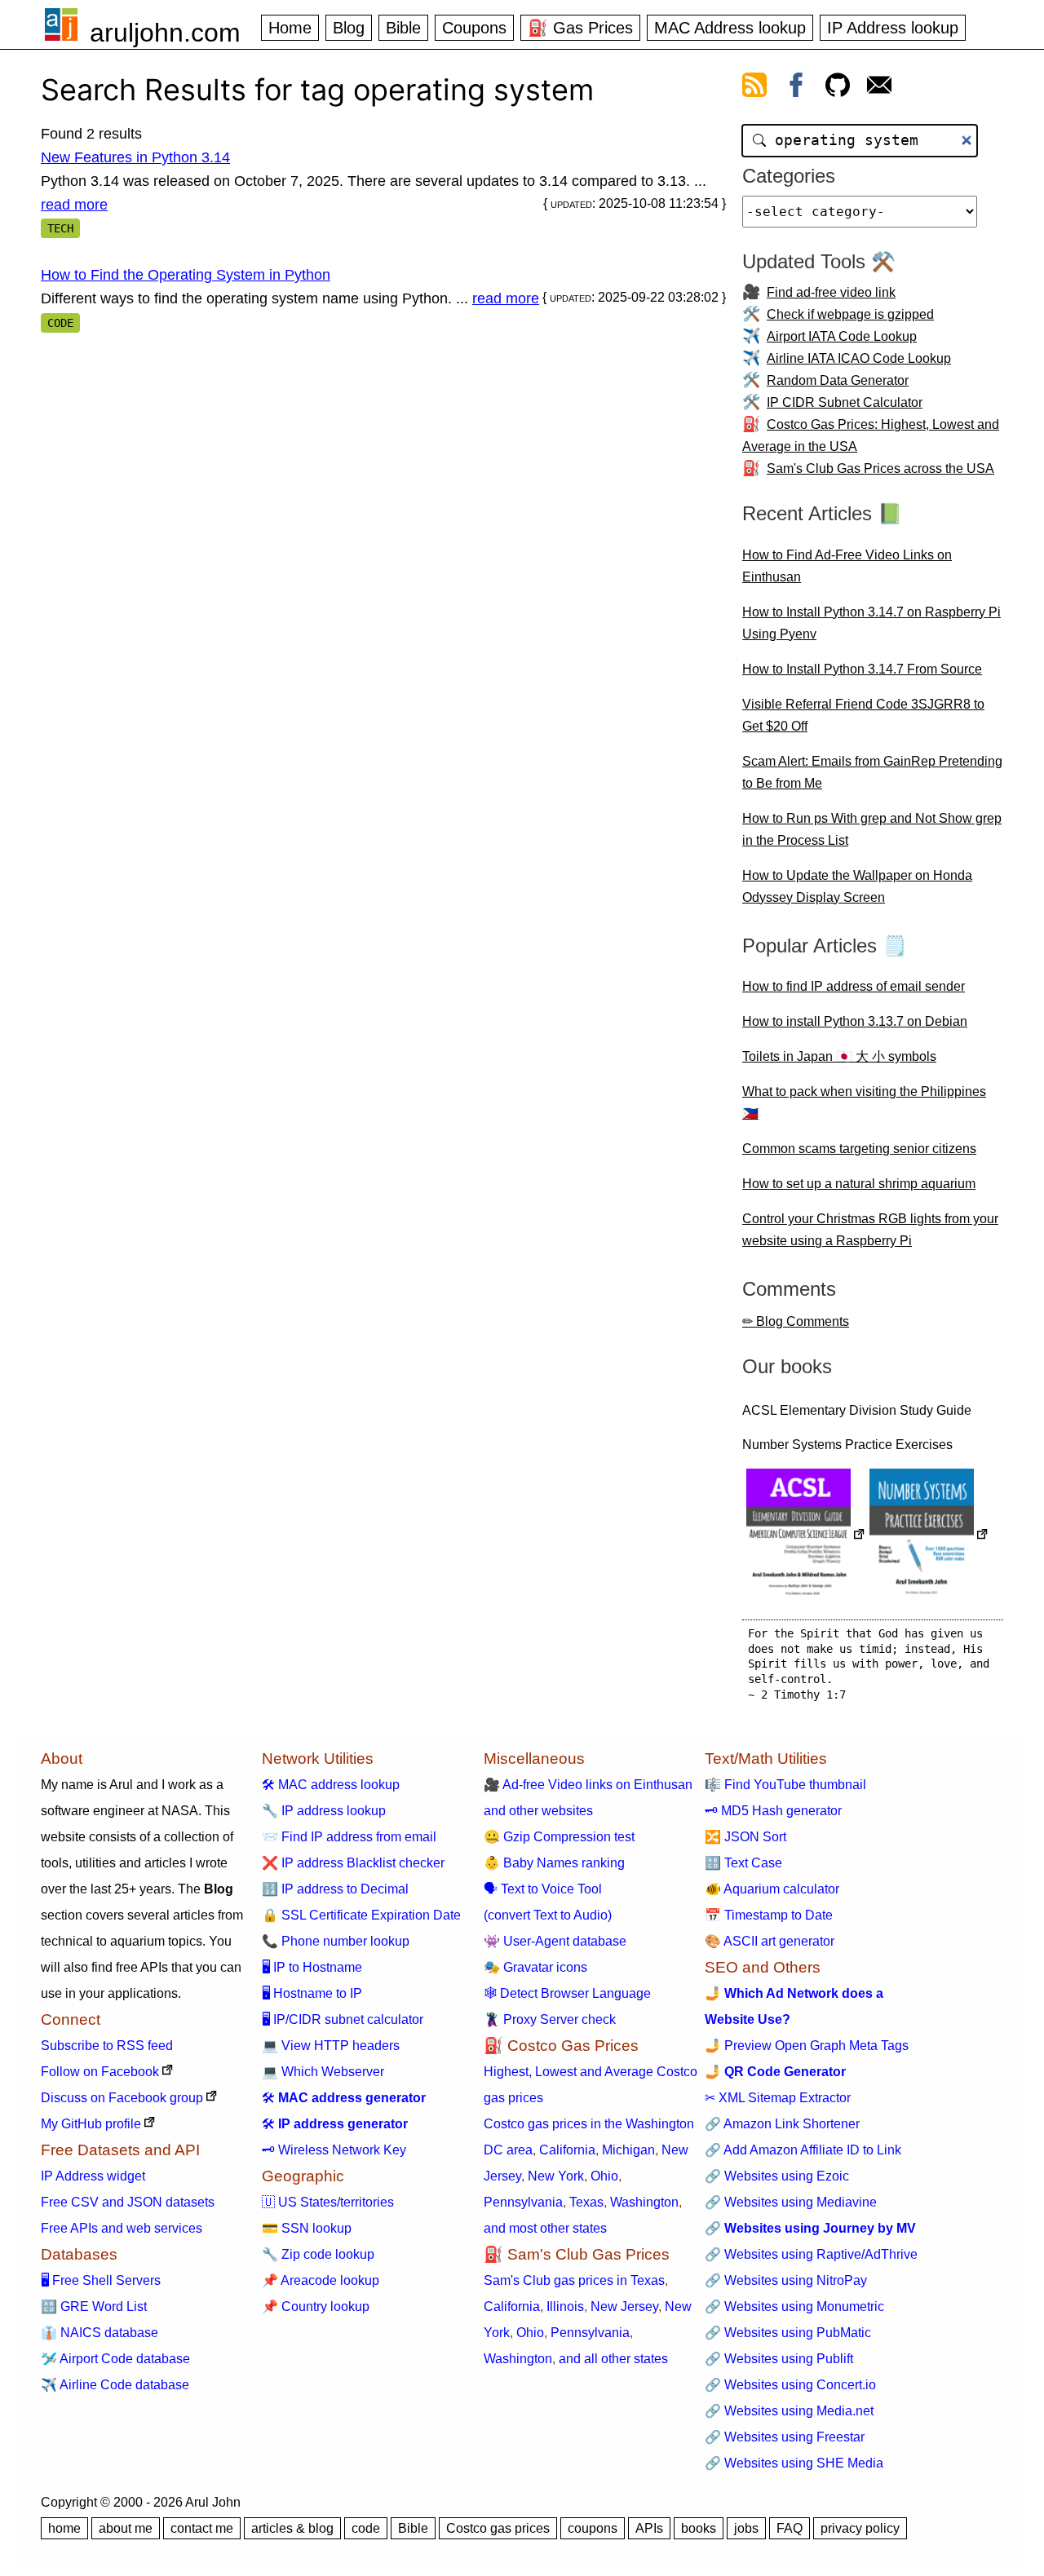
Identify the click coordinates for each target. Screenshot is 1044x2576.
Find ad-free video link (831, 292)
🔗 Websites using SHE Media (794, 2463)
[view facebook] (796, 88)
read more (74, 205)
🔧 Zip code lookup (318, 2254)
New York (556, 2176)
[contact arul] (879, 88)
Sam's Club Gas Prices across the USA (880, 468)
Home (290, 28)
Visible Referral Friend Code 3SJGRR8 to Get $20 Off (863, 715)
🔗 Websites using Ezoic (777, 2176)
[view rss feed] (754, 88)
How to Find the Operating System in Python (186, 275)
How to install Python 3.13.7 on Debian (855, 1021)
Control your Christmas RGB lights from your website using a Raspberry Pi (870, 1230)
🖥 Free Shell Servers (101, 2280)
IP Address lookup (893, 28)
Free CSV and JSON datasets (128, 2202)
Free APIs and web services (122, 2228)
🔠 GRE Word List (94, 2306)
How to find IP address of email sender (854, 986)
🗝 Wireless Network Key (334, 2150)
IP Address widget (93, 2176)
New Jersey (624, 2306)
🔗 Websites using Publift (779, 2359)
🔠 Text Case (743, 1863)
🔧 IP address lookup (324, 1811)
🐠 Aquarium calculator (772, 1889)
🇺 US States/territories (328, 2202)
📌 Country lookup (316, 2306)
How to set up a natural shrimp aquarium (859, 1184)
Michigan (628, 2150)
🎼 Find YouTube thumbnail (785, 1785)
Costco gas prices (498, 2528)
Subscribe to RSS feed (107, 2046)
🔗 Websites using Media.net (789, 2411)
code (60, 323)
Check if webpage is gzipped (850, 314)
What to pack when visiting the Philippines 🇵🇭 (864, 1102)
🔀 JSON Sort (745, 1837)
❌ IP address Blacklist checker (353, 1863)
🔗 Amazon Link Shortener (782, 2124)
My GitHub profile (91, 2124)
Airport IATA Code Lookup (842, 336)
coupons (593, 2528)
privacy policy (860, 2528)
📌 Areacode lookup (321, 2280)
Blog (349, 28)
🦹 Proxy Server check (550, 2019)
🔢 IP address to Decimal (335, 1889)
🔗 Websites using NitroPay (786, 2280)
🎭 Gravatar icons (535, 1967)
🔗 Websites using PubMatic (788, 2333)
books (699, 2528)
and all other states (613, 2359)
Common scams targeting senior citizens (859, 1149)
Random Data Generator (838, 380)
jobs (746, 2528)
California (567, 2150)
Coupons (474, 28)
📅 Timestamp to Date (769, 1915)
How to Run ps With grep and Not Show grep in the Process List (872, 829)
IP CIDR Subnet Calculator (845, 402)
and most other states (545, 2228)
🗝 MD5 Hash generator (773, 1811)
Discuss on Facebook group (122, 2098)
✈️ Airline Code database (115, 2385)
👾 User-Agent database (555, 1941)
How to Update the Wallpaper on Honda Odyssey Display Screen (857, 886)
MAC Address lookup (730, 28)
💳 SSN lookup (307, 2228)
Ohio (604, 2176)
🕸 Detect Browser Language (567, 1993)
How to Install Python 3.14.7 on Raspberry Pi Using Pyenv (871, 623)
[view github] (838, 88)
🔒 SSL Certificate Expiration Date (361, 1915)
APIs (649, 2528)
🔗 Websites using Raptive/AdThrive (811, 2254)
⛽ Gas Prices (580, 28)
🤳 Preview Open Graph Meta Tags (807, 2046)
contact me (202, 2528)
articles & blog (292, 2528)
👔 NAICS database (100, 2333)
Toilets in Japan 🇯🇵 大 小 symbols (839, 1056)
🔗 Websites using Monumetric (794, 2306)
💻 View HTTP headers (331, 2046)
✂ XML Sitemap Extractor (778, 2098)
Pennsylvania (523, 2202)
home (64, 2528)
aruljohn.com (165, 33)
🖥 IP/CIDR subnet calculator (343, 2019)
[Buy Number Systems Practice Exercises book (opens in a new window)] (929, 1536)
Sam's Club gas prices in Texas (574, 2280)
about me (126, 2528)
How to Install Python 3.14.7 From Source (862, 669)
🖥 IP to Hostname (312, 1967)
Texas (586, 2202)
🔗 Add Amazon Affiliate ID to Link (803, 2150)
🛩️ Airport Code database (115, 2359)
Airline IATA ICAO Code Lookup (859, 358)
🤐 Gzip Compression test (559, 1837)
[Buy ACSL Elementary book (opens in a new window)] (806, 1536)
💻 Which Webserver (323, 2072)
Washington (644, 2202)
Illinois (565, 2306)
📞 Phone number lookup (336, 1941)
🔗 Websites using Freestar (785, 2437)
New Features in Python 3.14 (135, 157)
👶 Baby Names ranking (554, 1863)
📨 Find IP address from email (349, 1837)
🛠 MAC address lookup (331, 1785)
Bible (403, 28)
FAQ (790, 2528)
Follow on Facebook (100, 2072)
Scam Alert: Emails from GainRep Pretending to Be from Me (872, 772)
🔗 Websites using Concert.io (790, 2385)
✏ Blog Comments (796, 1321)
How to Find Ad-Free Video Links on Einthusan (847, 566)
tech (60, 228)
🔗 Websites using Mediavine (791, 2202)
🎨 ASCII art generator (770, 1941)
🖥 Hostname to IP (312, 1993)
